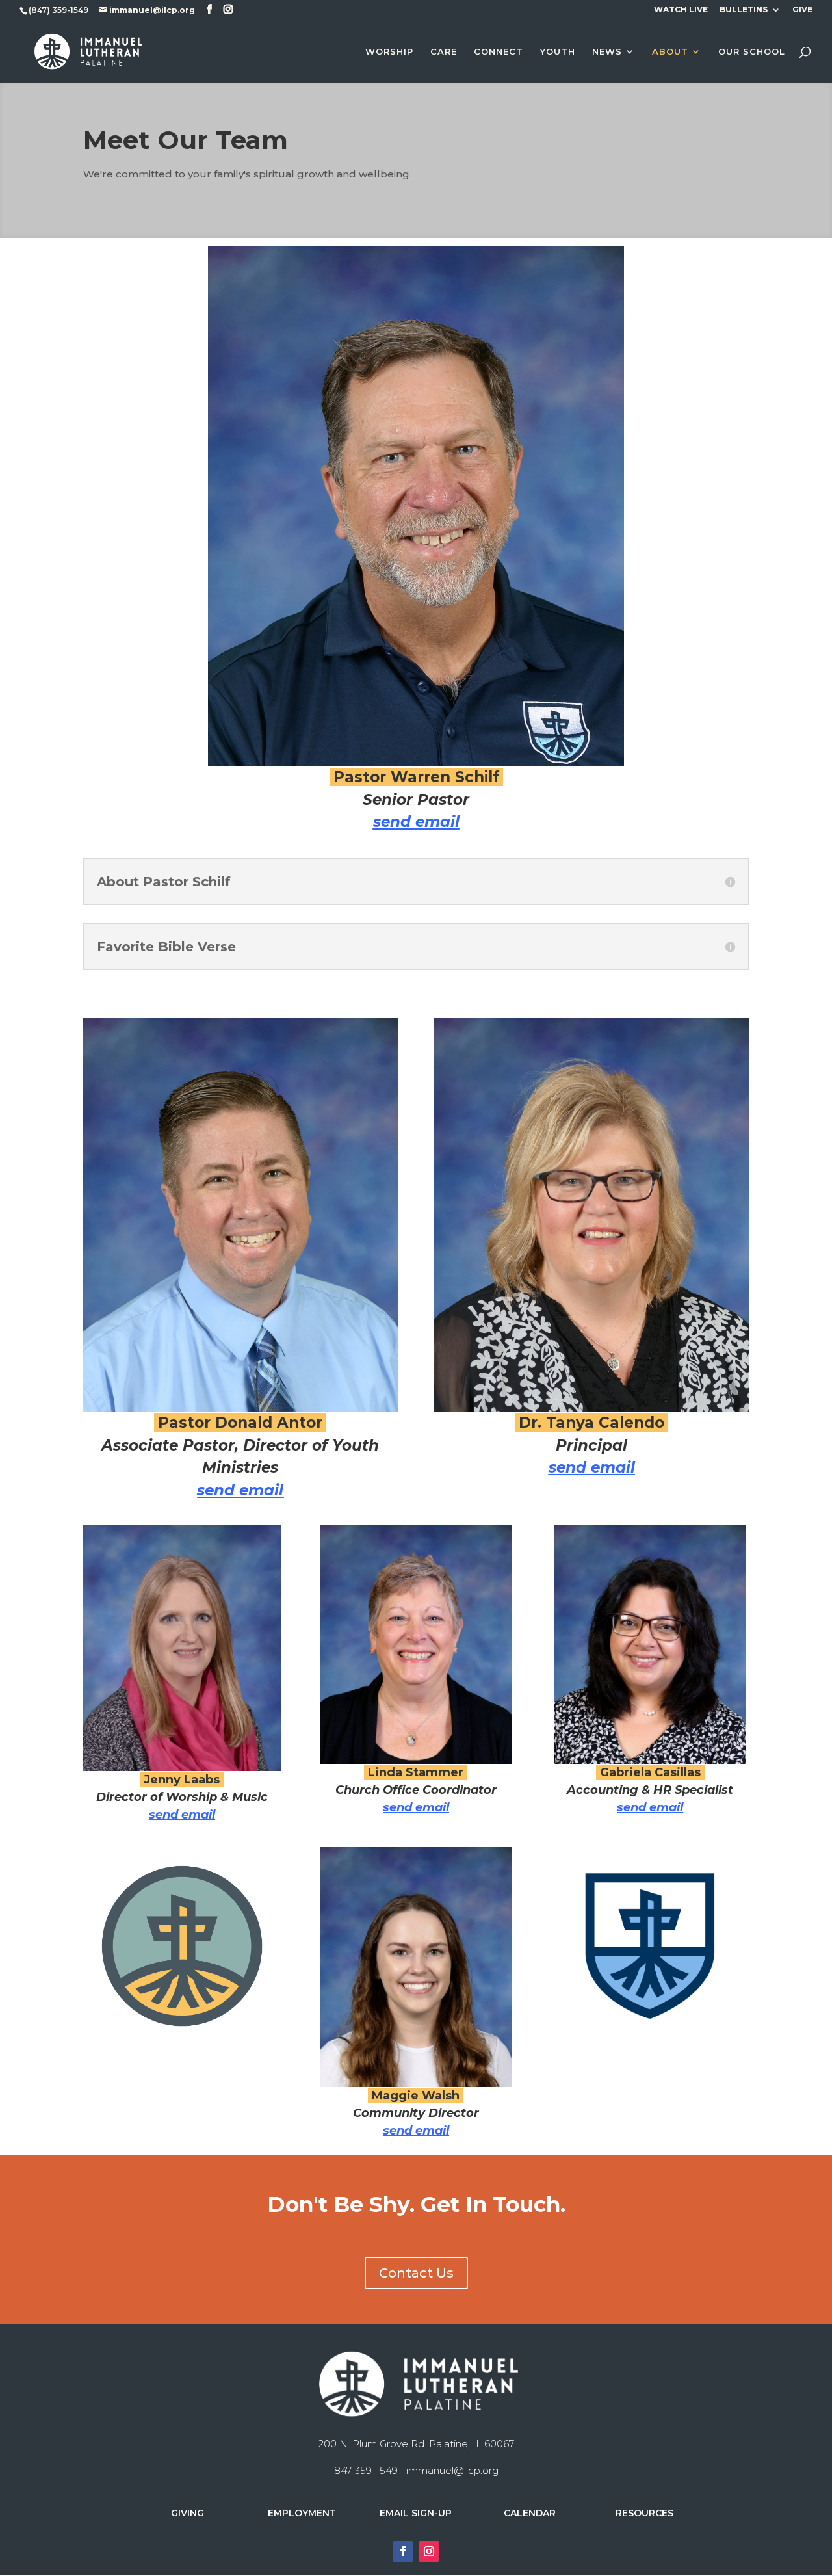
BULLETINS (744, 10)
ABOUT (670, 52)
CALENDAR (530, 2513)
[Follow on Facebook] (403, 2551)
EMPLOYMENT (302, 2513)
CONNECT (499, 52)
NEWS (607, 52)
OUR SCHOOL (752, 52)
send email (416, 822)
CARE (444, 52)
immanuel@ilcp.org (452, 2470)
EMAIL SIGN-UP (416, 2513)
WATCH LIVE (681, 10)
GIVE (802, 10)
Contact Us (416, 2273)
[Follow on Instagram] (429, 2551)
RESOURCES (644, 2513)
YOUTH (558, 52)
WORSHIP (389, 52)
